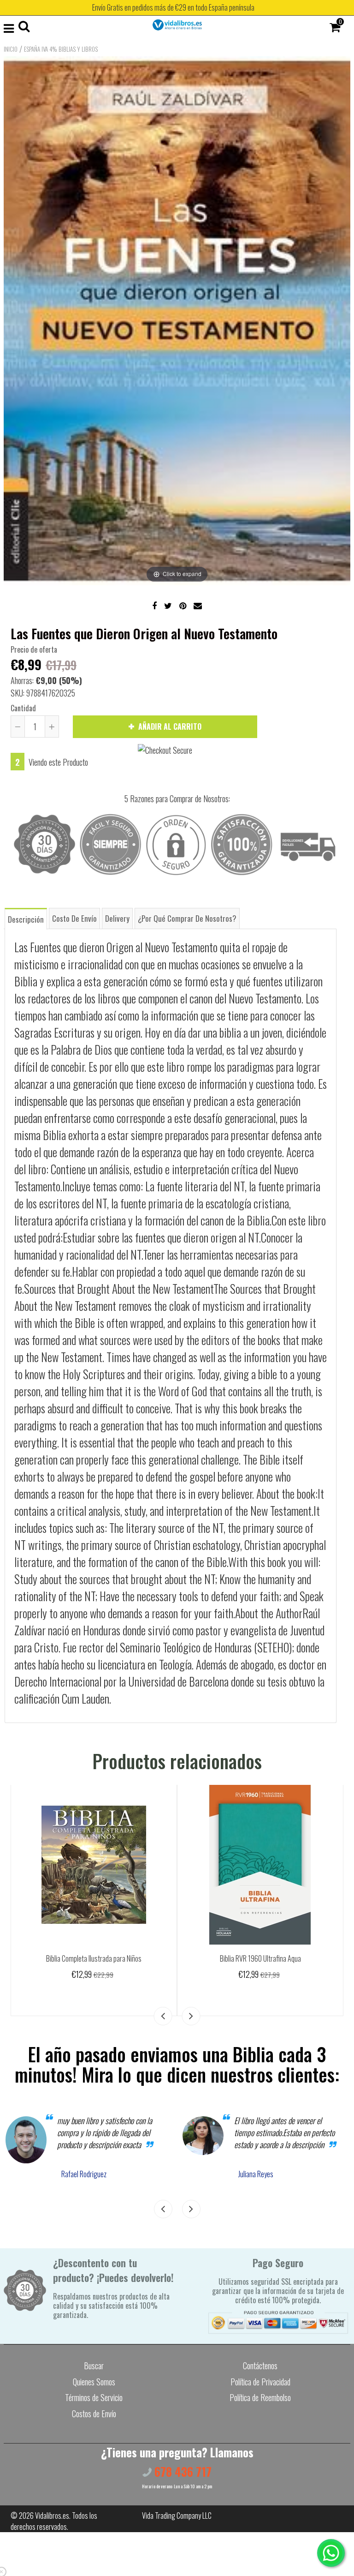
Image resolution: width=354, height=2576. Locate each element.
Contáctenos (260, 2366)
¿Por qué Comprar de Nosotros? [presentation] (187, 918)
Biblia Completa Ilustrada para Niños (94, 1958)
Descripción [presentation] (26, 919)
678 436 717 (182, 2471)
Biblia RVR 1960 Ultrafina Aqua (260, 1958)
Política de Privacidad (260, 2382)
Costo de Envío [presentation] (74, 918)
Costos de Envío (94, 2414)
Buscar (94, 2366)
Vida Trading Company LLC (177, 2516)
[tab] (26, 918)
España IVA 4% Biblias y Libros (61, 49)
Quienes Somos (94, 2382)
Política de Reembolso (260, 2397)
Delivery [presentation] (117, 918)
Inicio (11, 49)
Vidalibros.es (52, 2516)
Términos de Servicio (94, 2397)
